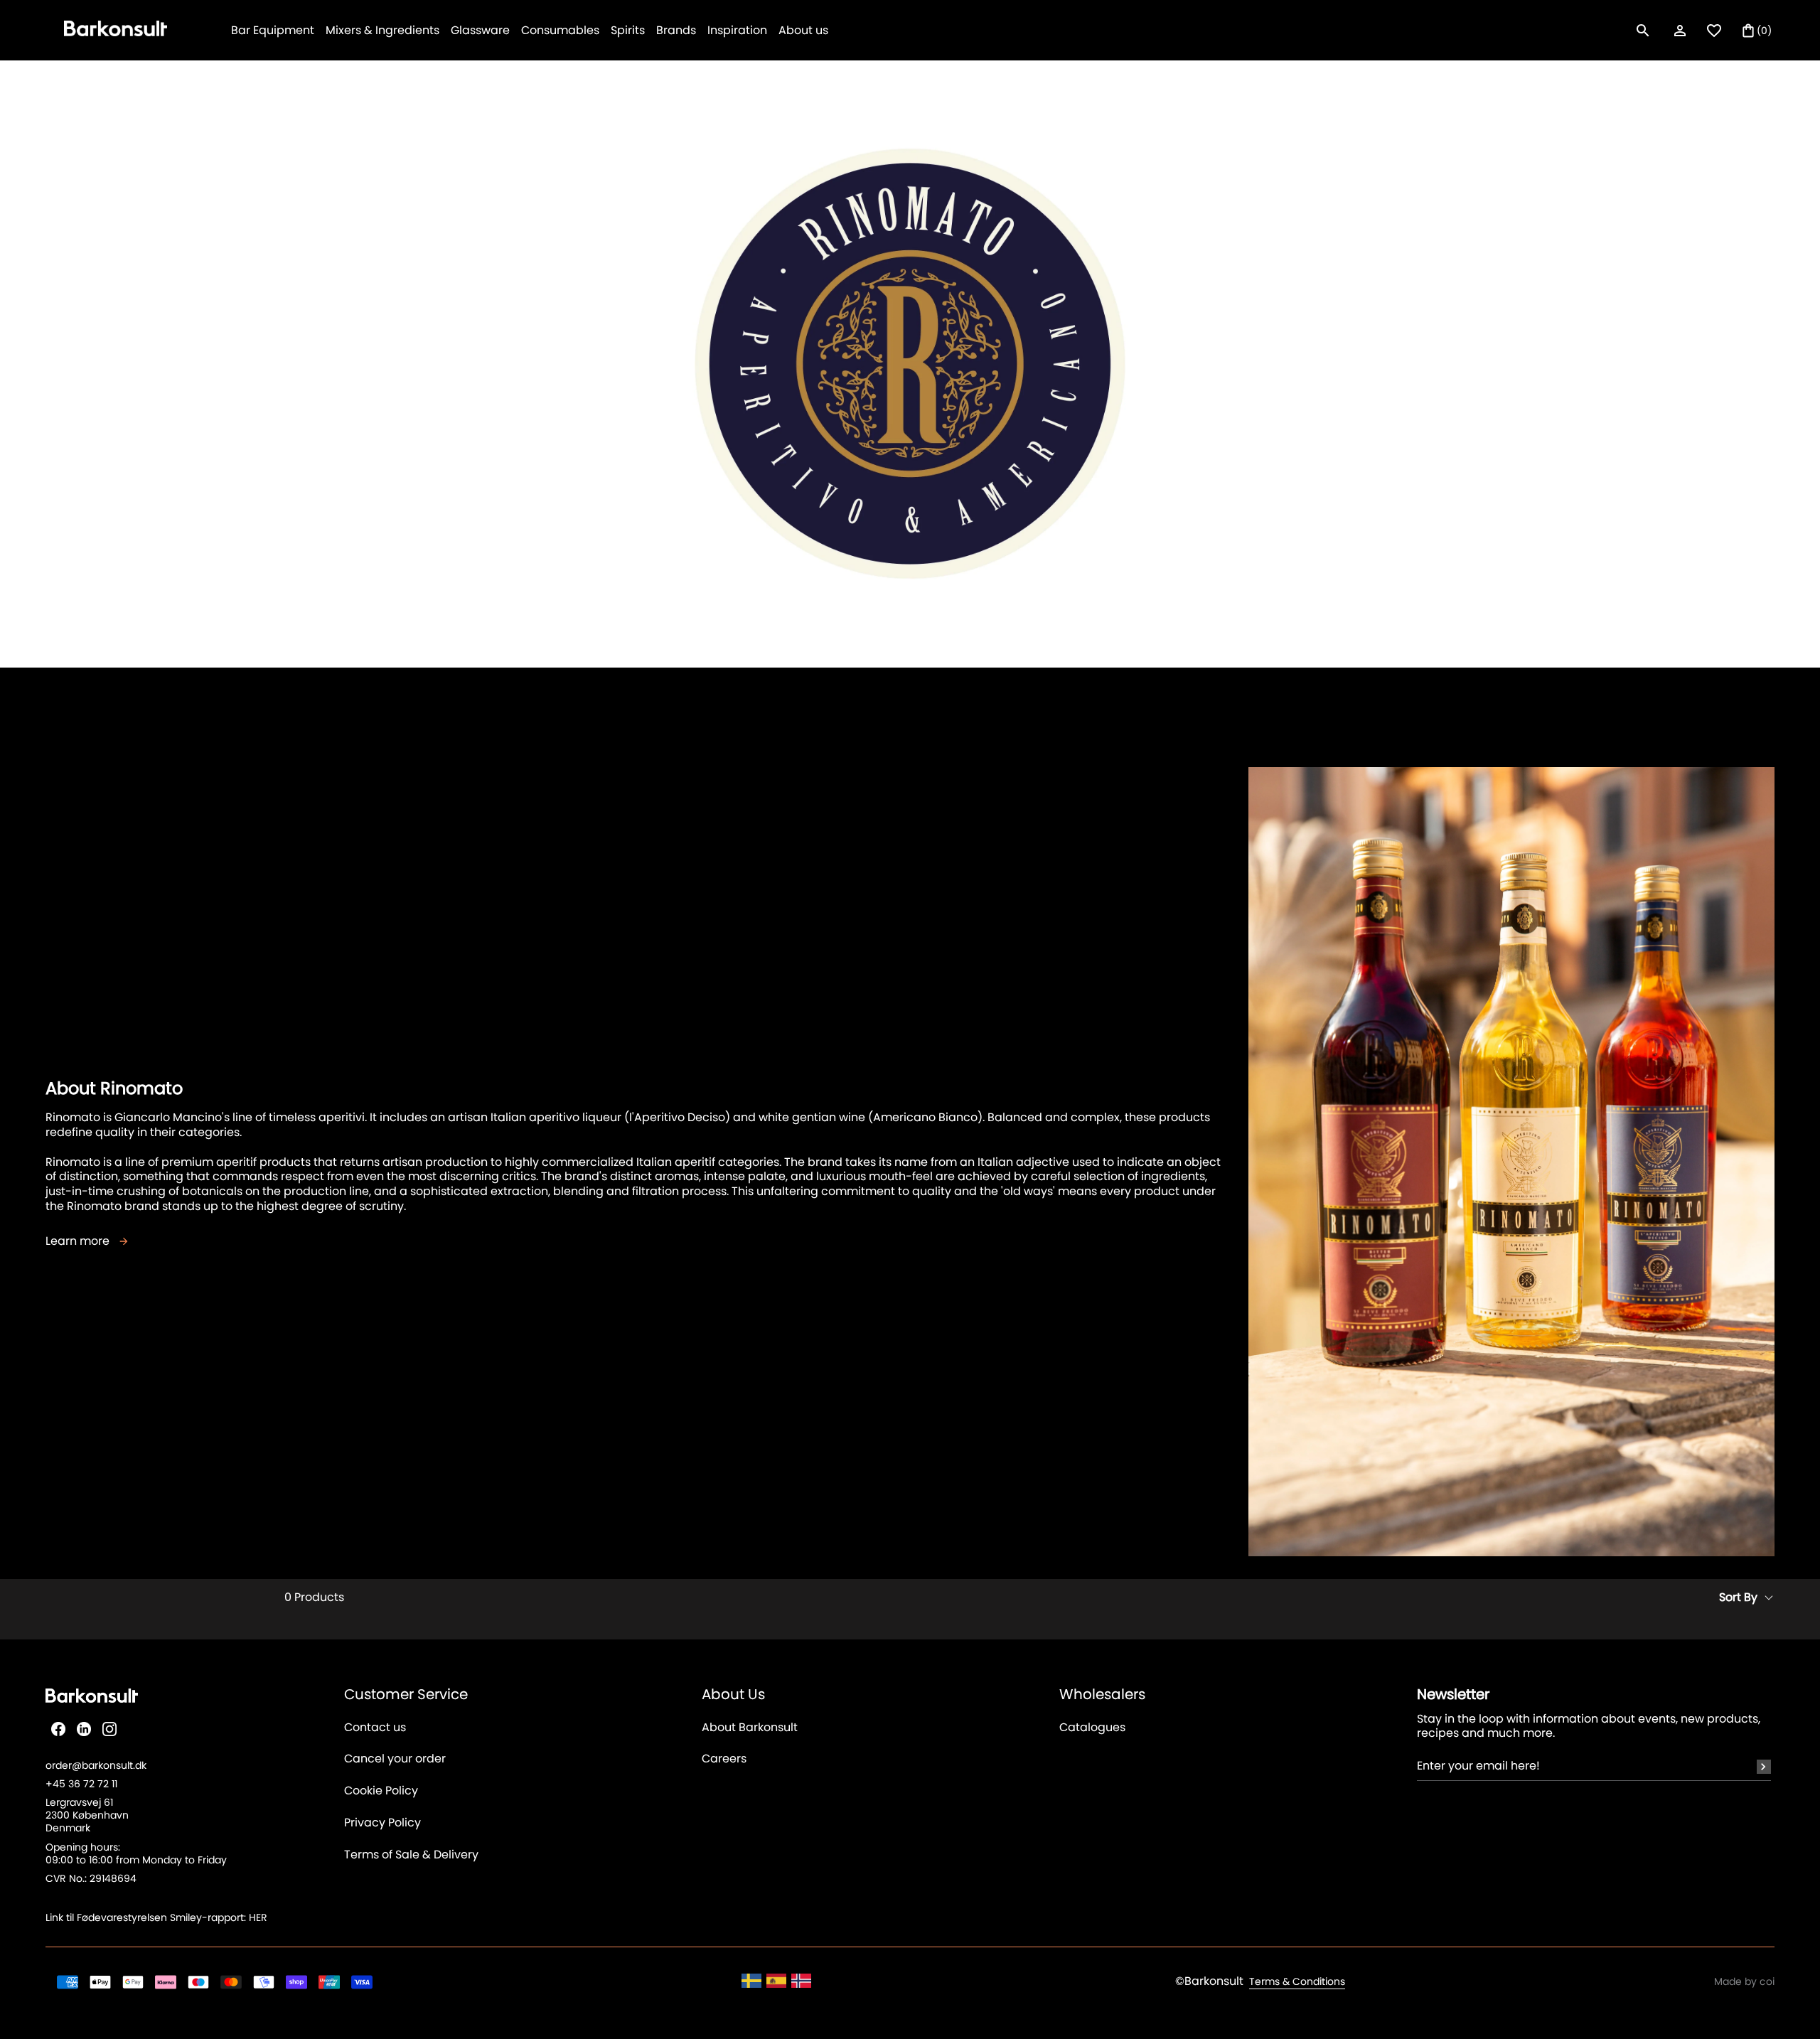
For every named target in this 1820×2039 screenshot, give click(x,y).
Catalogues (1092, 1728)
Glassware (480, 30)
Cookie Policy (381, 1791)
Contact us (375, 1728)
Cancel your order (395, 1759)
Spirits (628, 30)
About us (803, 30)
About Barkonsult (750, 1728)
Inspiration (737, 30)
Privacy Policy (382, 1823)
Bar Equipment (273, 30)
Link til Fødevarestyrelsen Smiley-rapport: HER (156, 1917)
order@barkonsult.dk (96, 1765)
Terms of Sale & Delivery (411, 1855)
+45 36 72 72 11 (81, 1784)
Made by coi (1744, 1981)
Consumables (560, 30)
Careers (724, 1759)
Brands (676, 30)
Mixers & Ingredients (382, 30)
